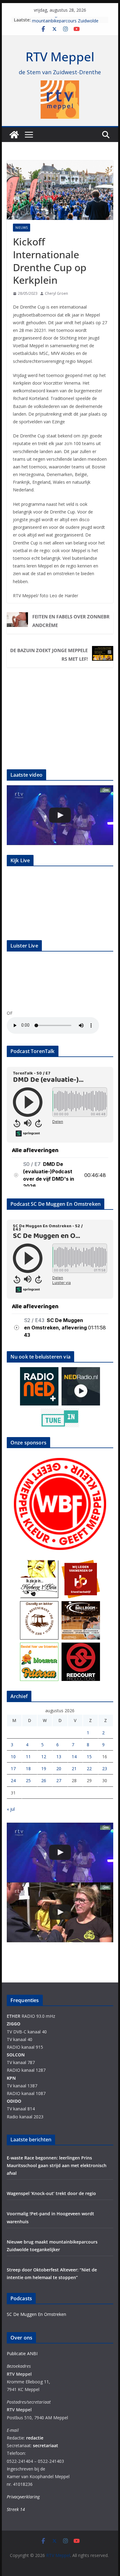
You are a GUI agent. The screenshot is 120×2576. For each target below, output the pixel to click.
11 (28, 1757)
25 (28, 1780)
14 (74, 1757)
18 (28, 1769)
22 (89, 1769)
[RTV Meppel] (14, 135)
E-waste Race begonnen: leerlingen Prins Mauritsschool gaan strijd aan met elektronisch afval (57, 2165)
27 (59, 1780)
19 (44, 1769)
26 (44, 1780)
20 (59, 1769)
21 (74, 1769)
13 (59, 1757)
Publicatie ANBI (22, 2353)
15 (89, 1757)
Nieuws (22, 228)
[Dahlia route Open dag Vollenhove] (60, 1912)
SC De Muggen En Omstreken (36, 2314)
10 (13, 1757)
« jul (11, 1809)
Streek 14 (16, 2509)
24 (13, 1780)
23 (105, 1769)
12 (44, 1757)
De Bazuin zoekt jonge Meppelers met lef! (49, 655)
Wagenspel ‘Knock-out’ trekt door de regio (51, 2193)
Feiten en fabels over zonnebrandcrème (71, 621)
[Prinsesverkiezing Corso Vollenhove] (60, 815)
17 (13, 1769)
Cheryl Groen (56, 293)
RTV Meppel (60, 57)
